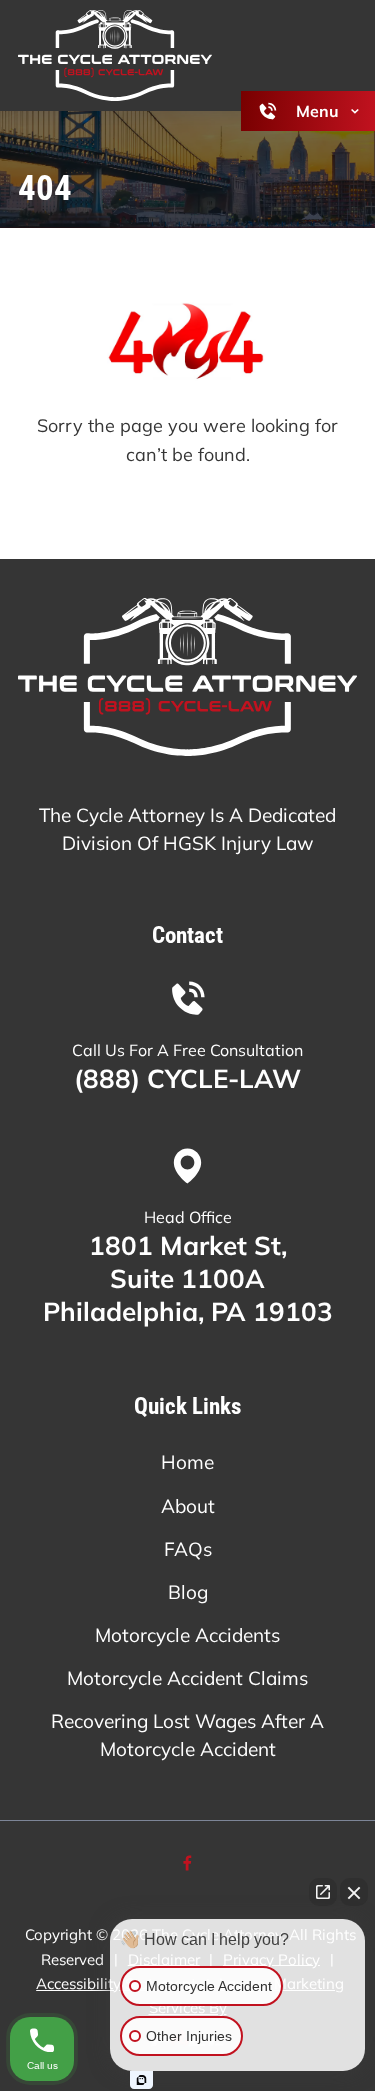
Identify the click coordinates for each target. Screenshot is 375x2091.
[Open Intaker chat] (141, 2080)
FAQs (188, 1549)
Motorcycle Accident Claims (187, 1678)
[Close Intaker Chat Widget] (354, 1892)
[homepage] (188, 680)
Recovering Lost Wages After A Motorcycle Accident (187, 1735)
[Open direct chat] (323, 1892)
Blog (188, 1592)
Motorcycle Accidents (187, 1635)
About (188, 1506)
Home (187, 1462)
